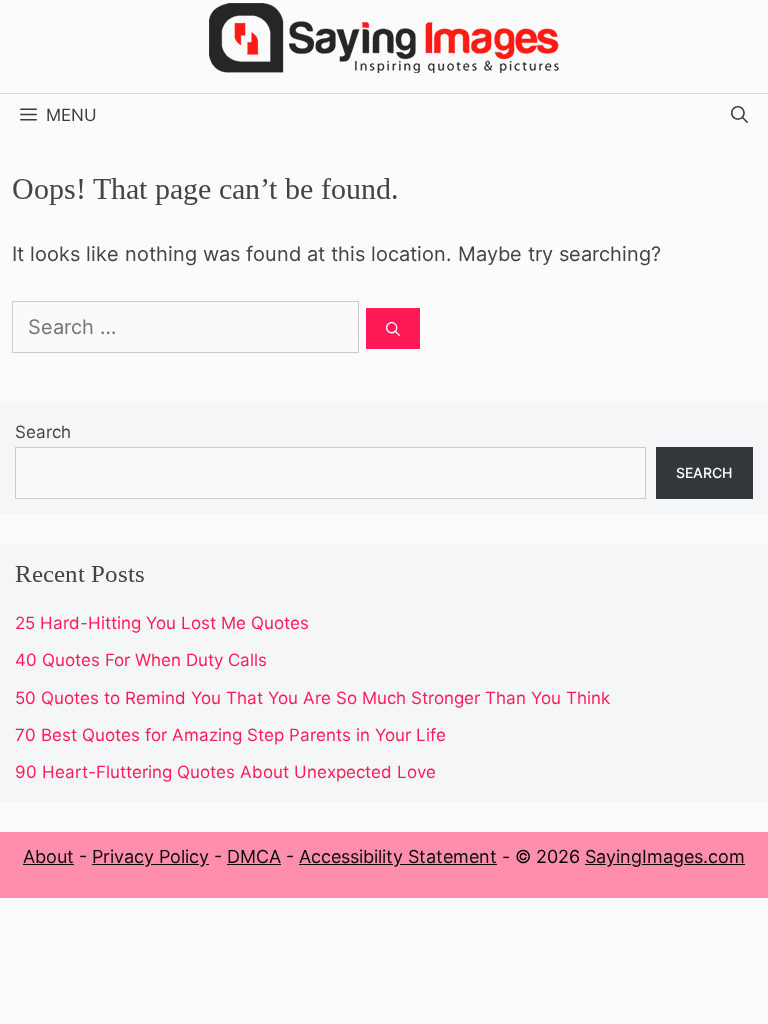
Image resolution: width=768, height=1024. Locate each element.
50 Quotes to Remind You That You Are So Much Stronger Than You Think (312, 698)
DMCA (254, 856)
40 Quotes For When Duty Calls (141, 660)
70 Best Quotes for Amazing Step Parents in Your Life (230, 735)
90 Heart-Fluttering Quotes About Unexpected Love (225, 772)
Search (43, 432)
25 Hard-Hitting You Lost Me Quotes (162, 623)
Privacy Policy (150, 856)
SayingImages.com (665, 856)
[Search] (393, 328)
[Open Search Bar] (739, 115)
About (48, 856)
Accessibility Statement (398, 856)
